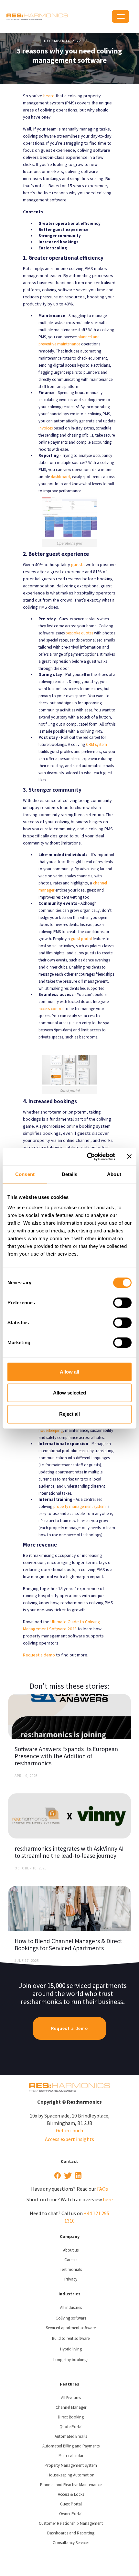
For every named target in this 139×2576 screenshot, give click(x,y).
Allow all (69, 1372)
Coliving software (71, 2318)
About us (71, 2250)
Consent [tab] (25, 1174)
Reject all (69, 1414)
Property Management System (71, 2465)
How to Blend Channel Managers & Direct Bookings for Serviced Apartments (68, 1944)
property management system (80, 1506)
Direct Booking (71, 2417)
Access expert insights (69, 2139)
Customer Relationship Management (71, 2523)
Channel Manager (71, 2407)
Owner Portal (71, 2514)
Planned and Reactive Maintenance (71, 2485)
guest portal (81, 939)
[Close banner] (129, 1156)
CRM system (96, 744)
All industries (71, 2307)
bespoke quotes (79, 633)
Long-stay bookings (71, 2360)
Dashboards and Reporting (71, 2533)
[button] (121, 16)
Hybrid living (71, 2349)
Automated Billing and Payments (71, 2446)
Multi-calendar (71, 2456)
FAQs (102, 2189)
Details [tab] (70, 1174)
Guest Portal (71, 2504)
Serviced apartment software (71, 2328)
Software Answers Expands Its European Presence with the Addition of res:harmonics (66, 1756)
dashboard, (61, 477)
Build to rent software (71, 2338)
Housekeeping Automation (71, 2475)
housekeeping (51, 1430)
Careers (71, 2260)
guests (78, 564)
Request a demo (39, 1655)
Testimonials (71, 2269)
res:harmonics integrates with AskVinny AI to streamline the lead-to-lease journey (69, 1852)
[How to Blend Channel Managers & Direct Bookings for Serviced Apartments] (69, 1908)
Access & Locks (71, 2494)
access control (51, 1009)
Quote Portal (71, 2427)
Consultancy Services (71, 2543)
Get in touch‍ (69, 2130)
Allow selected (69, 1393)
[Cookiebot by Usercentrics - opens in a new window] (87, 1157)
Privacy (71, 2279)
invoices (46, 428)
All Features (71, 2398)
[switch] (122, 1303)
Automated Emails (71, 2436)
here (108, 2199)
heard (49, 96)
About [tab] (114, 1174)
